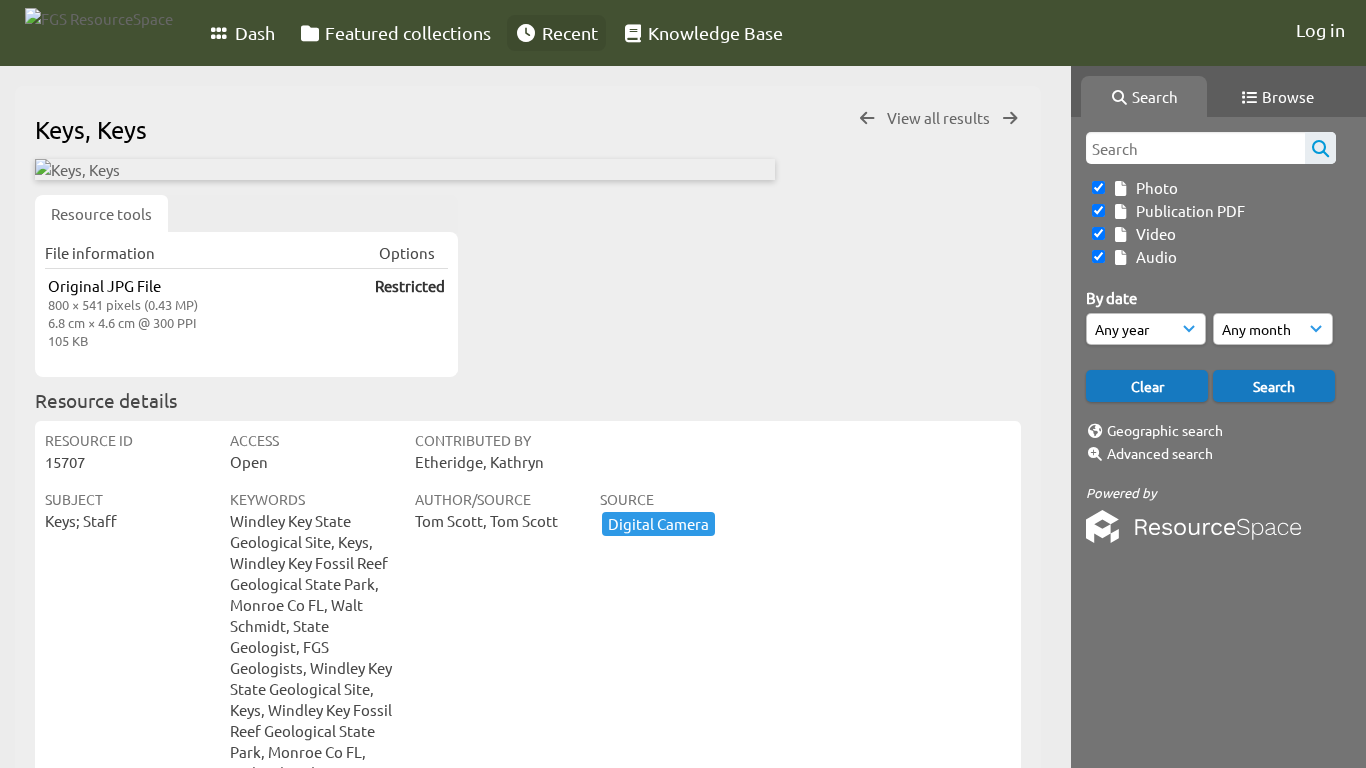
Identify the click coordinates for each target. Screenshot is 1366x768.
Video (1153, 233)
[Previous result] (867, 118)
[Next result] (1010, 118)
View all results (940, 117)
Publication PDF (1187, 210)
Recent (568, 32)
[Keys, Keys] (405, 169)
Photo (1154, 187)
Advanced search (1160, 453)
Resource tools (101, 213)
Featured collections (406, 32)
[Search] (1320, 148)
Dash (253, 32)
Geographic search (1165, 430)
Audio (1153, 256)
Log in (1320, 29)
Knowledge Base (713, 32)
